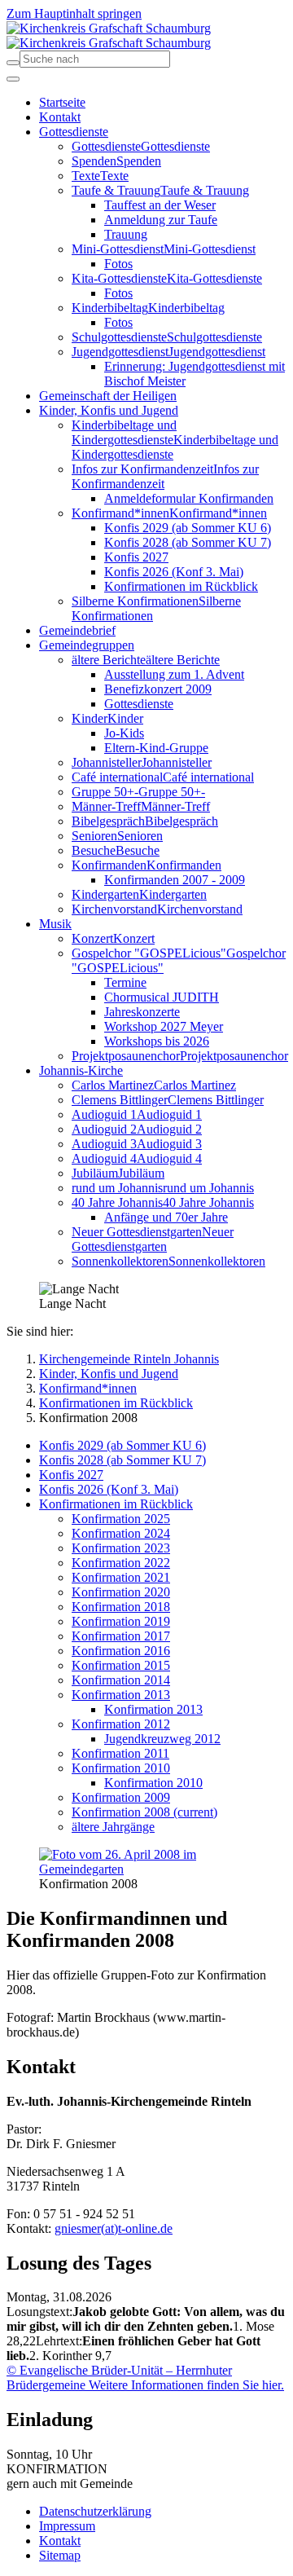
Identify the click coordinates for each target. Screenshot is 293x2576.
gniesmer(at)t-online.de (114, 2228)
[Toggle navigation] (13, 79)
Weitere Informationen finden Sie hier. (185, 2385)
